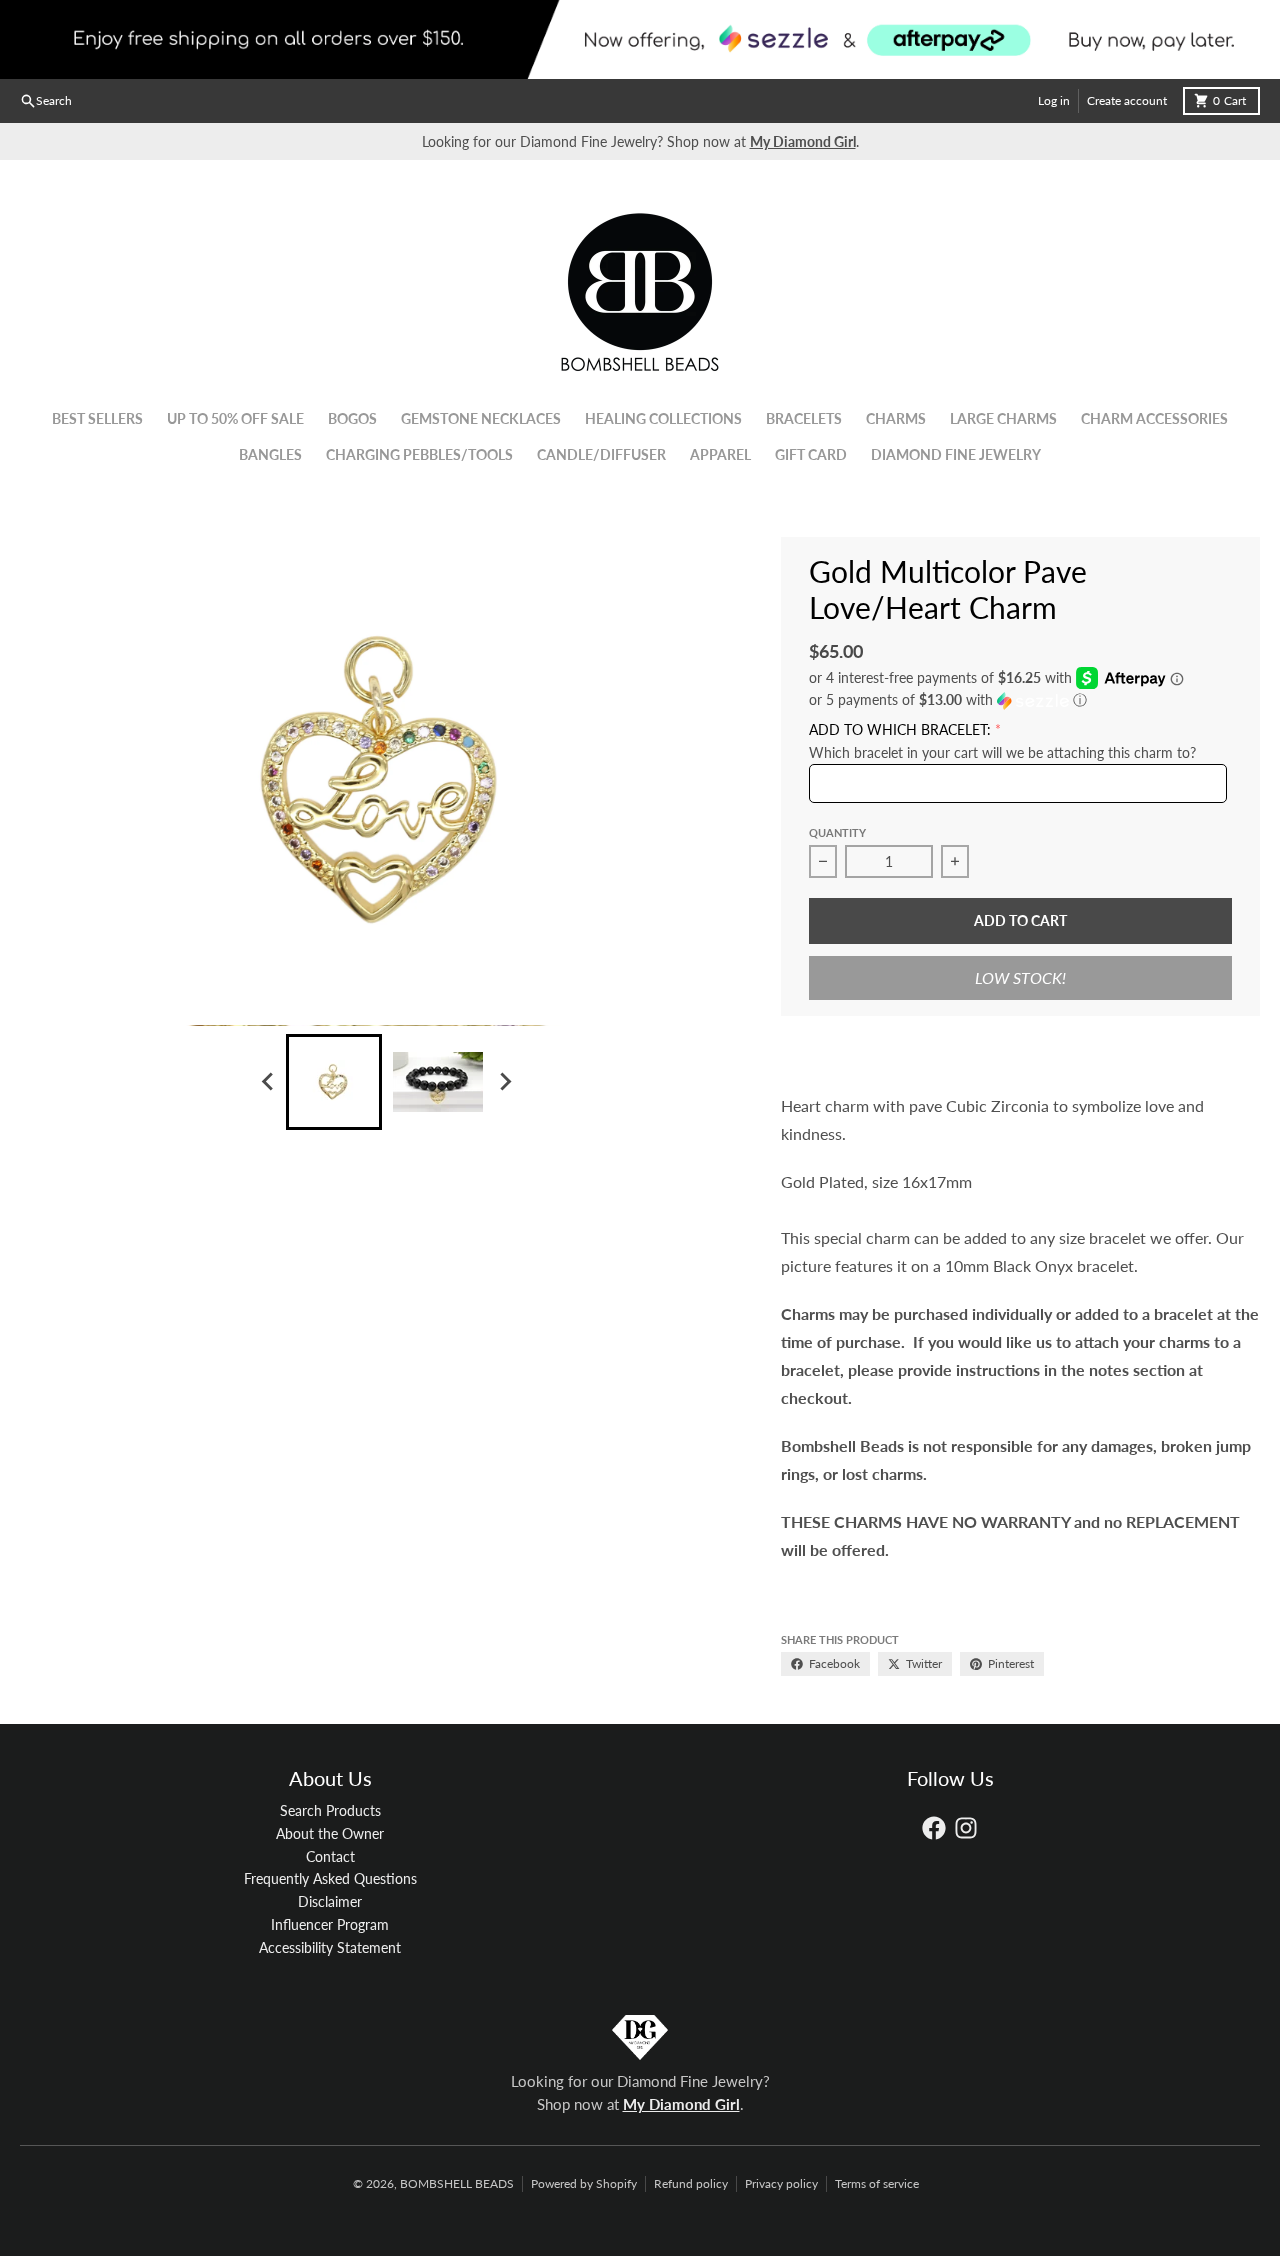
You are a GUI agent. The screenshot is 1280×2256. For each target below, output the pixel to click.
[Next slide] (504, 1082)
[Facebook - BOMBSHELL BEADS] (934, 1828)
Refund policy (691, 2183)
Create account (1127, 100)
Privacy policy (781, 2183)
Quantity (837, 832)
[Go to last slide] (268, 1082)
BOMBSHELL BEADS (457, 2183)
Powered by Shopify (584, 2183)
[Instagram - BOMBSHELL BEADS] (966, 1828)
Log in (1054, 100)
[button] (1020, 700)
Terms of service (877, 2183)
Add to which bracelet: (900, 730)
